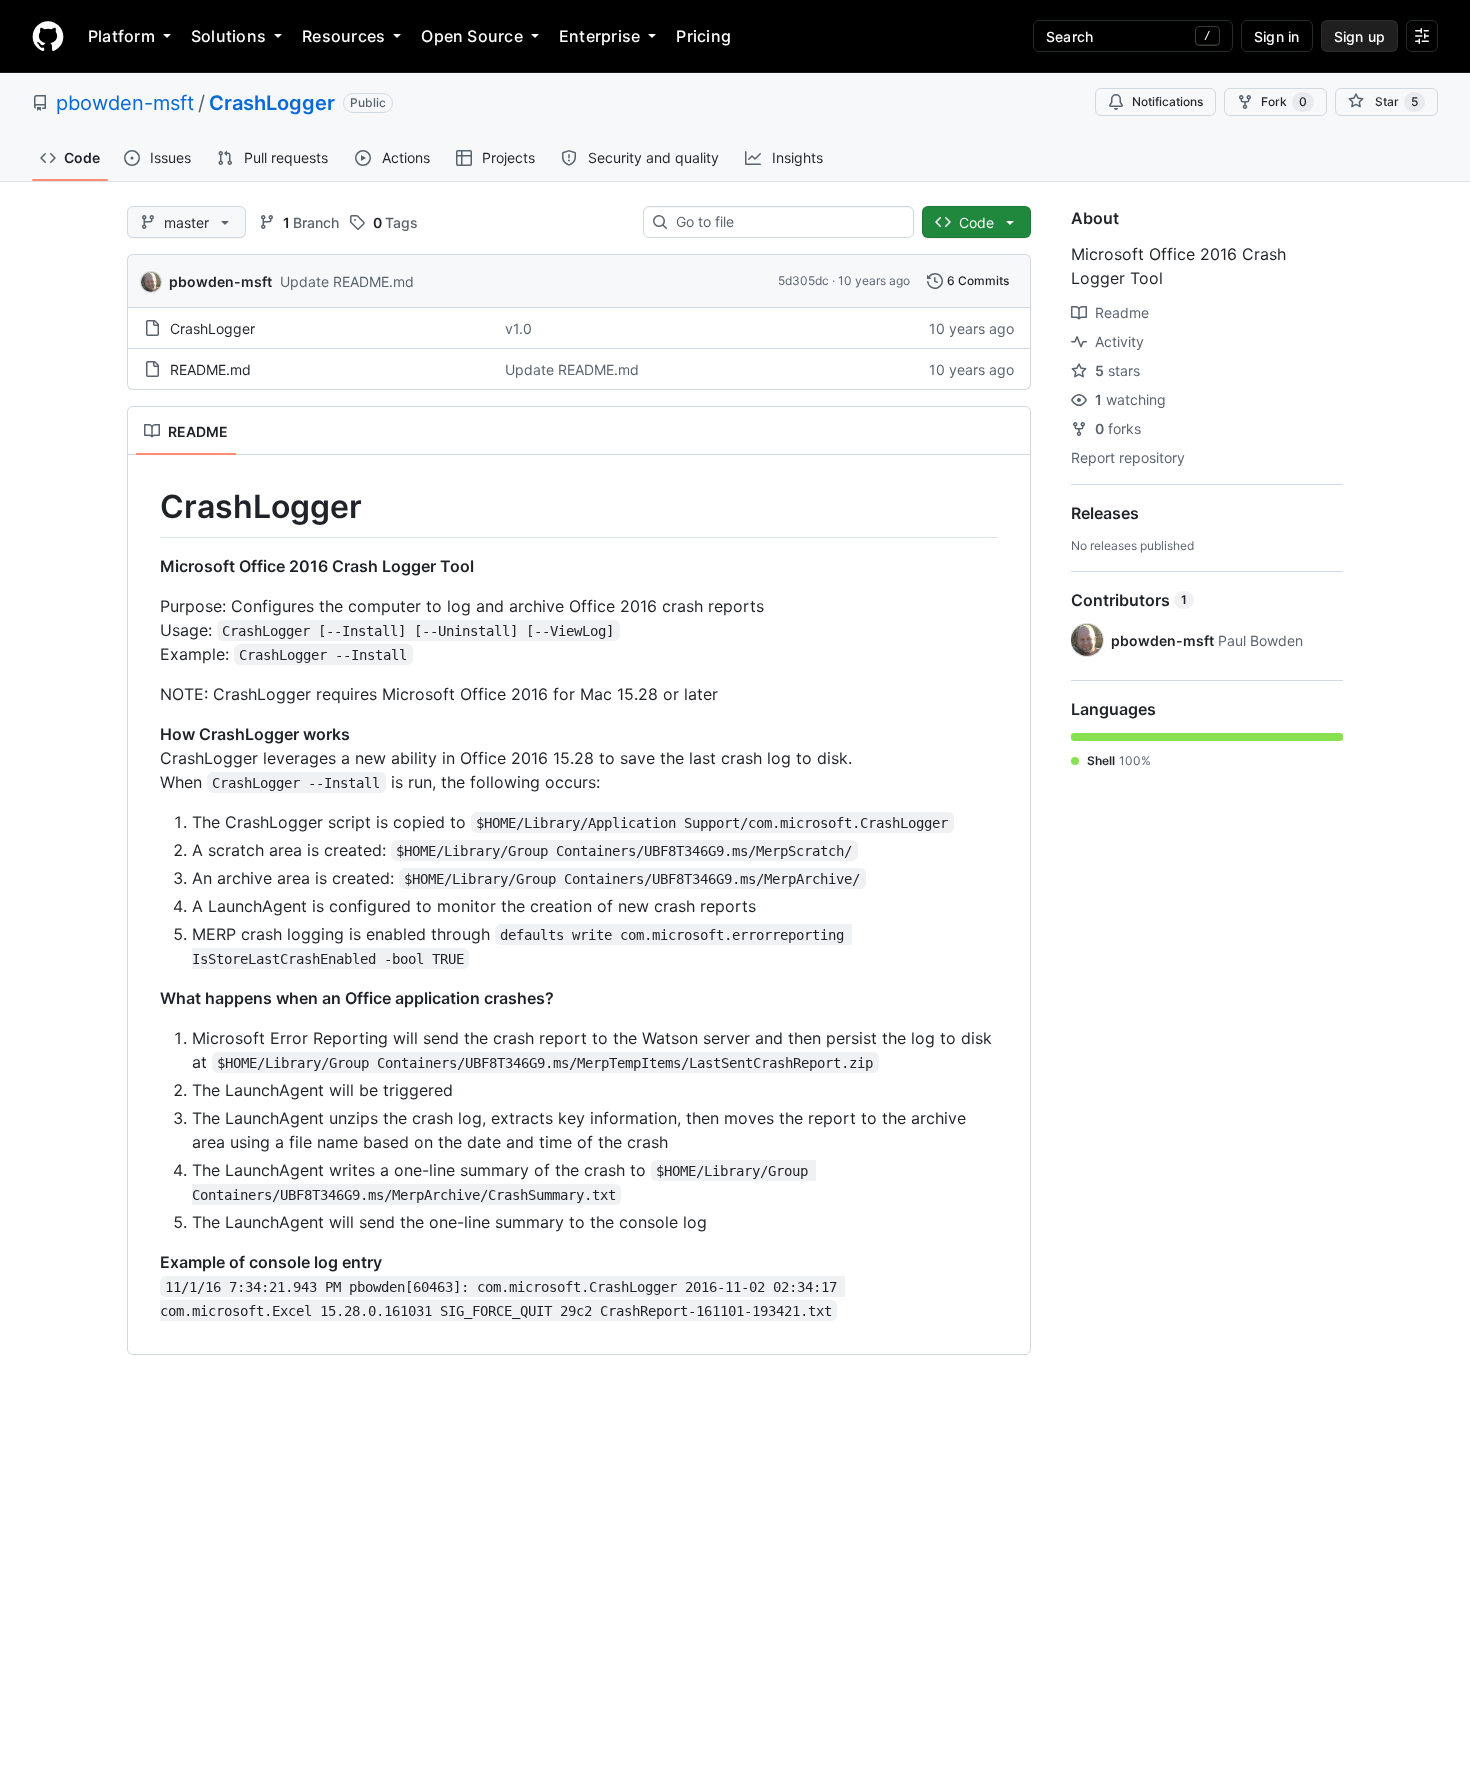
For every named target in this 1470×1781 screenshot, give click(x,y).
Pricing (703, 36)
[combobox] (786, 222)
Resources (343, 36)
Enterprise (599, 36)
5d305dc (803, 280)
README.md (210, 369)
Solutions (228, 36)
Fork (1284, 101)
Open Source (472, 36)
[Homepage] (48, 36)
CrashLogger (272, 103)
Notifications (1167, 101)
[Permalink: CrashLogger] (146, 507)
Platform (121, 36)
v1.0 (518, 328)
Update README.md (347, 281)
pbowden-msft (125, 103)
